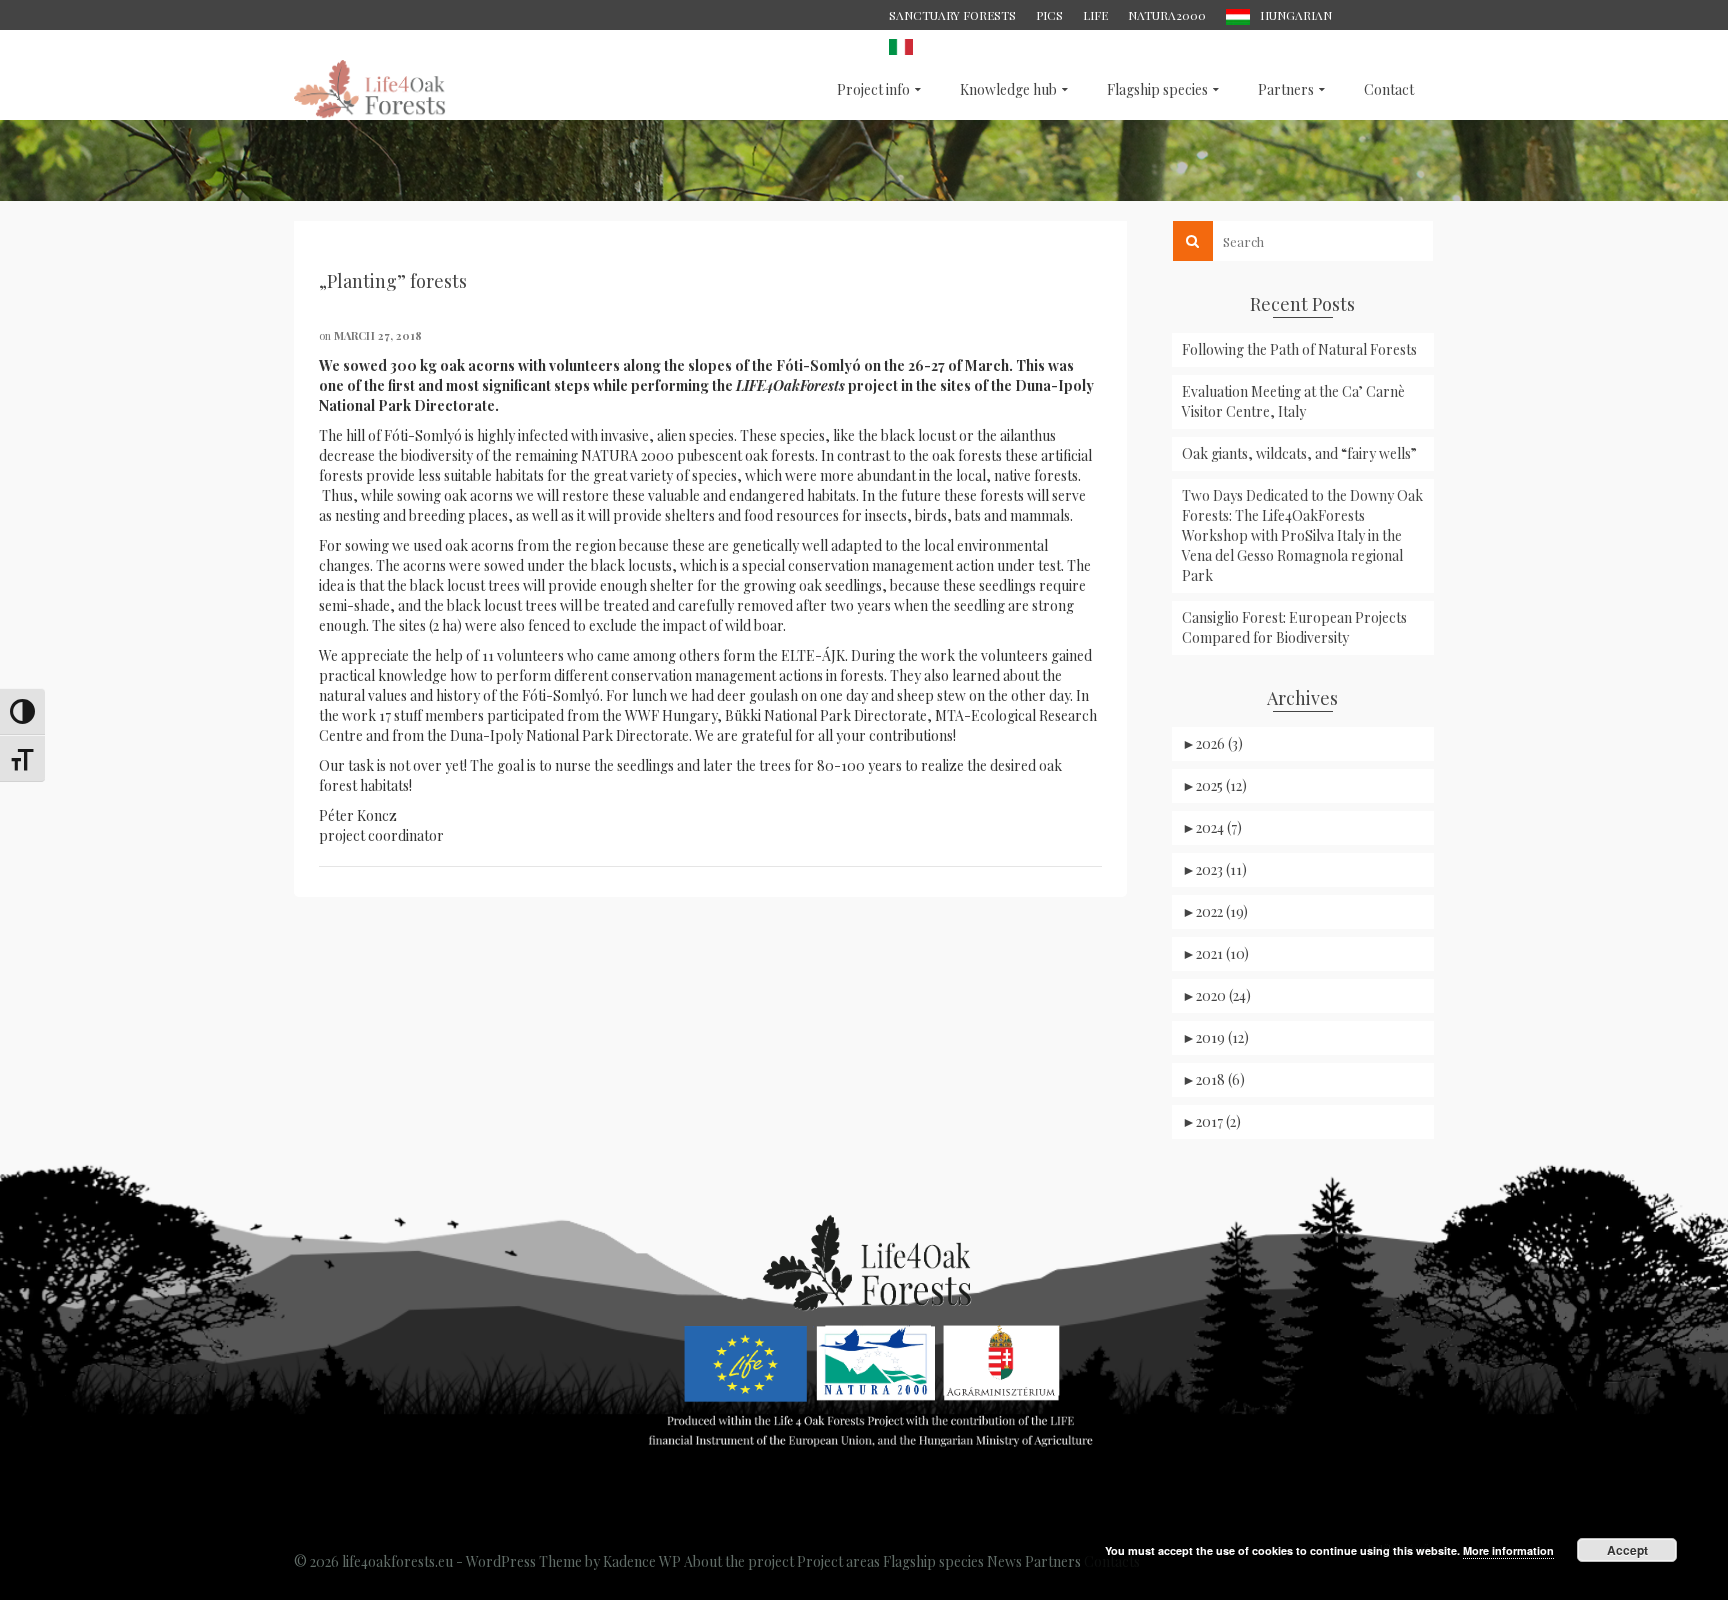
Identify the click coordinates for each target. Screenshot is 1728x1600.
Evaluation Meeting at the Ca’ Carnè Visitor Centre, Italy (1293, 401)
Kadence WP (642, 1561)
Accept (1627, 1550)
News (1004, 1561)
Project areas (838, 1561)
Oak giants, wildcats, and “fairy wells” (1299, 453)
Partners (1053, 1561)
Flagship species (933, 1561)
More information (1508, 1550)
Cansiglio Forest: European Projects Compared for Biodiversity (1294, 627)
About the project (739, 1561)
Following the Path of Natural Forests (1299, 349)
